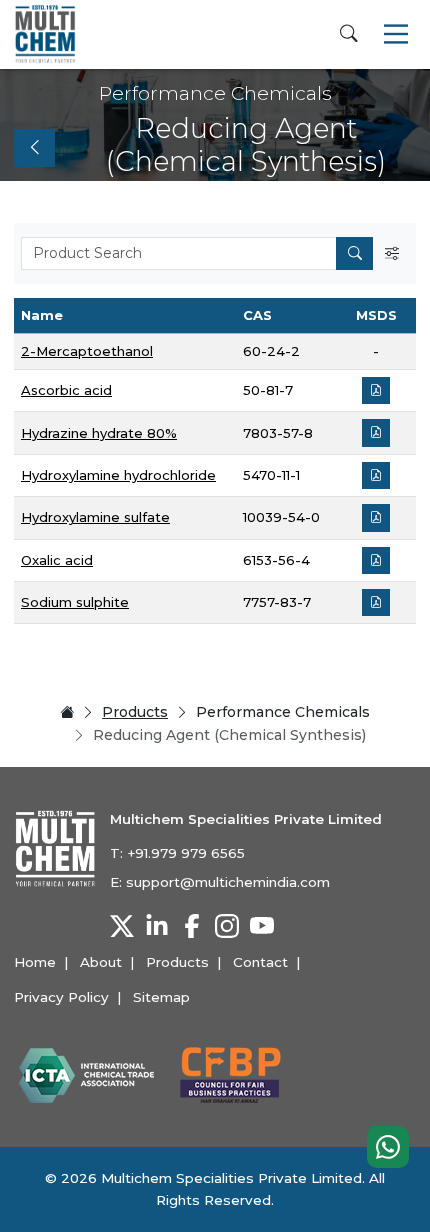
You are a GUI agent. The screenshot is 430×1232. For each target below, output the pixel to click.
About (101, 962)
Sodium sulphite (75, 602)
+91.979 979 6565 (186, 853)
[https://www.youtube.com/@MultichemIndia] (262, 926)
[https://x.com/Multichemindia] (122, 926)
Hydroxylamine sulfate (95, 517)
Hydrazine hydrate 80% (99, 433)
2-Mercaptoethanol (87, 351)
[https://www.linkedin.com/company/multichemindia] (157, 926)
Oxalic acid (57, 560)
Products (135, 712)
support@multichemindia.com (228, 882)
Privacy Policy (61, 997)
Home (35, 962)
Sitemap (161, 997)
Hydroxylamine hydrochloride (118, 475)
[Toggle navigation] (396, 34)
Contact (260, 962)
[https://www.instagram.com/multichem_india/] (227, 926)
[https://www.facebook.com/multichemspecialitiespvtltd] (192, 926)
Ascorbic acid (66, 390)
